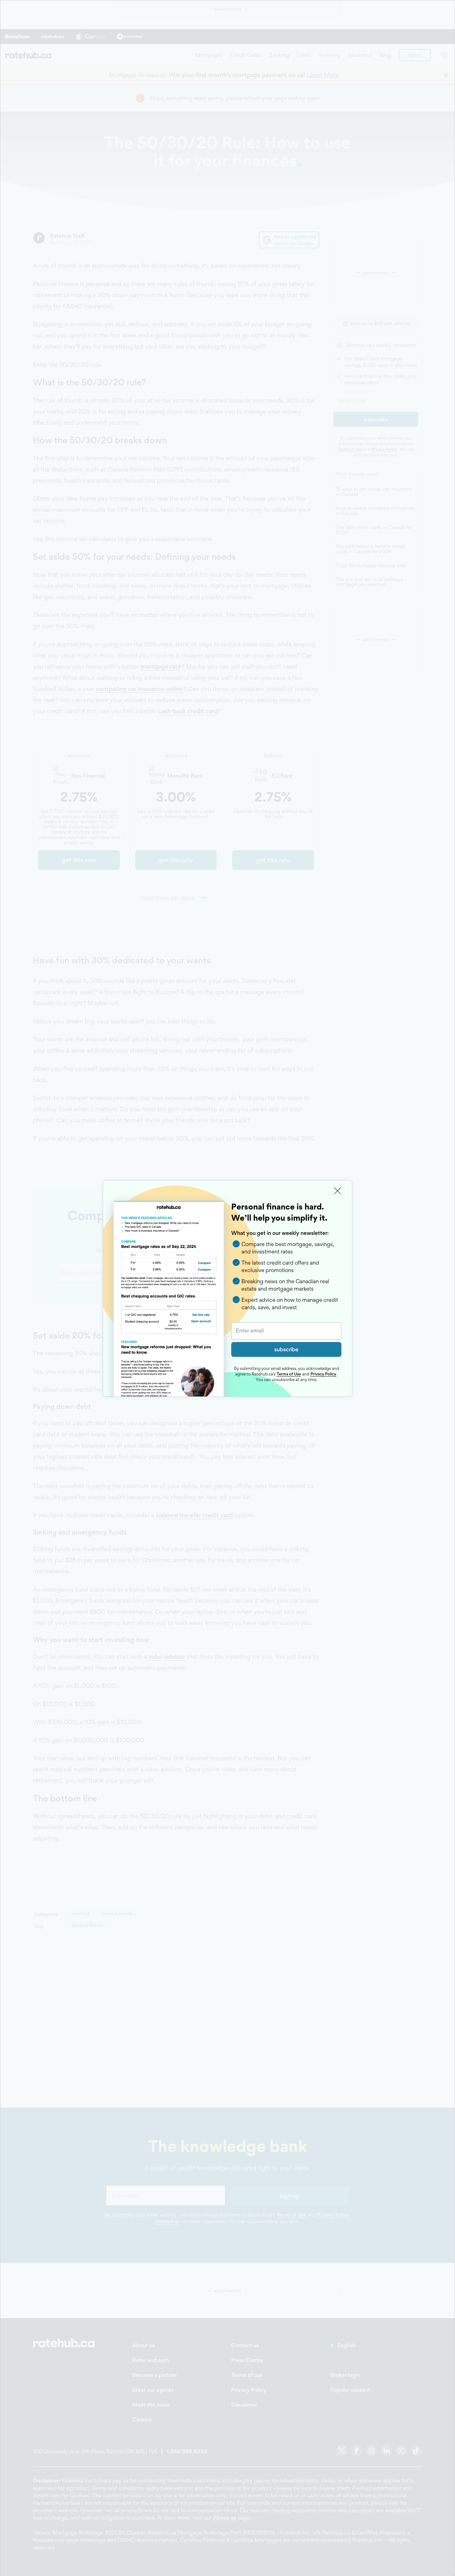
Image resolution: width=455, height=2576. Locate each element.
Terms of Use (289, 1374)
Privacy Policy (323, 1374)
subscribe (286, 1349)
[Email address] (286, 1331)
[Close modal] (338, 1191)
